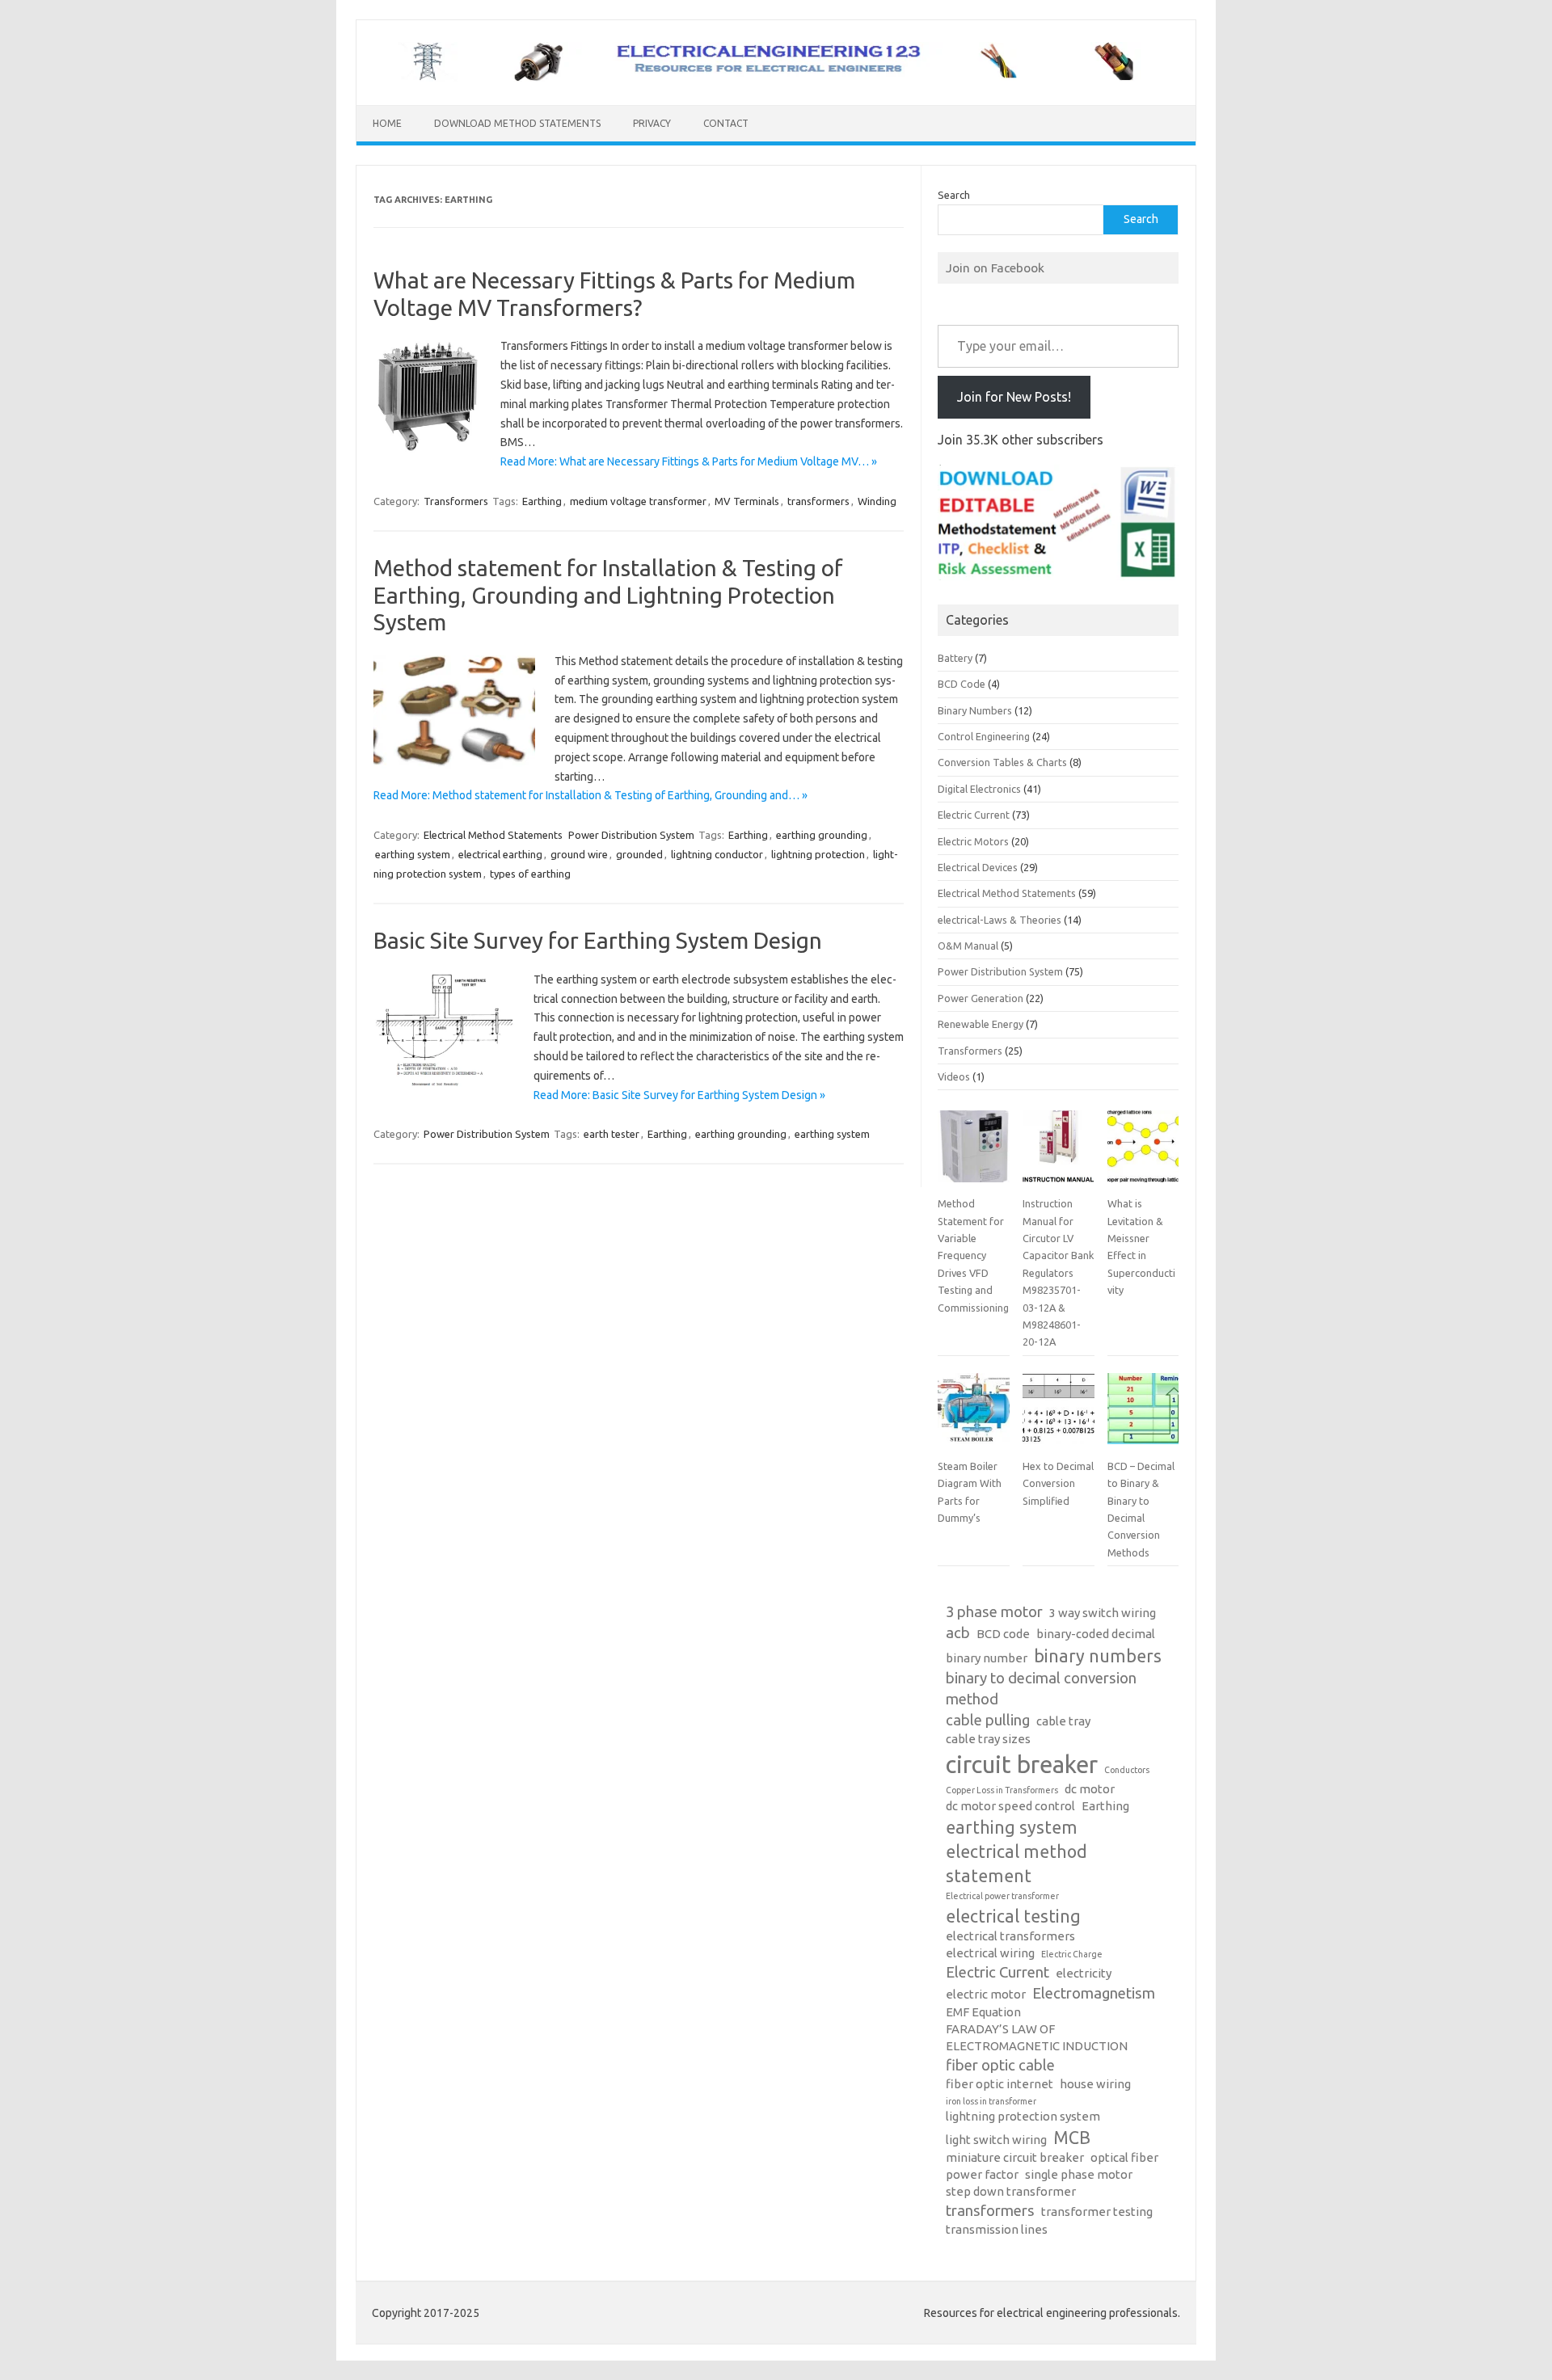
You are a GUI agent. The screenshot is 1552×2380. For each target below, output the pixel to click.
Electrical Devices (978, 867)
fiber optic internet (1000, 2084)
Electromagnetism (1094, 1993)
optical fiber (1124, 2157)
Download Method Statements (517, 123)
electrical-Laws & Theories (1000, 920)
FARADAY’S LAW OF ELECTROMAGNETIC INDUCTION (1037, 2037)
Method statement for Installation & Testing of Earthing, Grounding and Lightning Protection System (608, 595)
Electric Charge (1072, 1954)
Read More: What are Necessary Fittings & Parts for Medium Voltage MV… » (689, 461)
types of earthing (530, 874)
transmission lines (997, 2229)
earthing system (413, 854)
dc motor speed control (1010, 1806)
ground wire (579, 854)
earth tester (612, 1134)
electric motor (986, 1994)
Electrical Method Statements (493, 835)
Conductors (1127, 1770)
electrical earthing (500, 854)
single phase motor (1079, 2174)
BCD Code (962, 684)
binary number (987, 1658)
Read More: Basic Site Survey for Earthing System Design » (679, 1095)
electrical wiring (990, 1953)
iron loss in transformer (991, 2101)
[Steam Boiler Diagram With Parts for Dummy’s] (973, 1415)
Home (387, 123)
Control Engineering (984, 736)
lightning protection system (1023, 2116)
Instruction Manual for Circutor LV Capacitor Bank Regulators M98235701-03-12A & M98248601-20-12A (1058, 1272)
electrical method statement (1016, 1864)
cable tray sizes (988, 1739)
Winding (877, 501)
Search (954, 195)
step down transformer (1011, 2191)
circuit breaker (1022, 1765)
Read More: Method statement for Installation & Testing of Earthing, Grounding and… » (590, 795)
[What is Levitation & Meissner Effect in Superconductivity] (1143, 1152)
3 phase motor (994, 1612)
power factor (982, 2174)
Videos (954, 1076)
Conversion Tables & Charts (1002, 762)
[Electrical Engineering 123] (776, 78)
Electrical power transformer (1002, 1896)
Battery (955, 658)
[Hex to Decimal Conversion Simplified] (1058, 1415)
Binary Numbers (975, 710)
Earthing (542, 501)
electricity (1084, 1973)
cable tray (1063, 1721)
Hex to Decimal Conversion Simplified (1058, 1483)
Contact (726, 123)
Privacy (652, 123)
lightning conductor (717, 854)
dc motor (1090, 1789)
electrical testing (1013, 1916)
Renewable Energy (981, 1024)
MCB (1072, 2138)
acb (958, 1633)
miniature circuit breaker (1015, 2157)
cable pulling (988, 1720)
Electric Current (974, 815)
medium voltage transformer (638, 501)
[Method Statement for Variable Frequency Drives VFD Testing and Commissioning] (973, 1152)
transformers (818, 501)
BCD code (1003, 1634)
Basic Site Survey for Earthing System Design (598, 940)
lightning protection (818, 854)
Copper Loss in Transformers (1002, 1790)
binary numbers (1098, 1656)
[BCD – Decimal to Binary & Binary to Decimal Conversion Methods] (1143, 1415)
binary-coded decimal (1096, 1634)
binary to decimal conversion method (1041, 1689)
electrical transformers (1010, 1936)
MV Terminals (747, 501)
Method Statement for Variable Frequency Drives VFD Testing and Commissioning (973, 1255)
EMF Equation (983, 2012)
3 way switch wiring (1103, 1613)
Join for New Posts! (1014, 397)
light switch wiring (996, 2140)
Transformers (456, 501)
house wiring (1095, 2084)
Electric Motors (973, 841)
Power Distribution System (631, 835)
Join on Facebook (995, 267)
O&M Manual (968, 946)
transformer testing (1097, 2212)
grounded (639, 854)
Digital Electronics (979, 789)
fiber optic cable (1000, 2065)
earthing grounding (822, 835)
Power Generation (981, 998)
